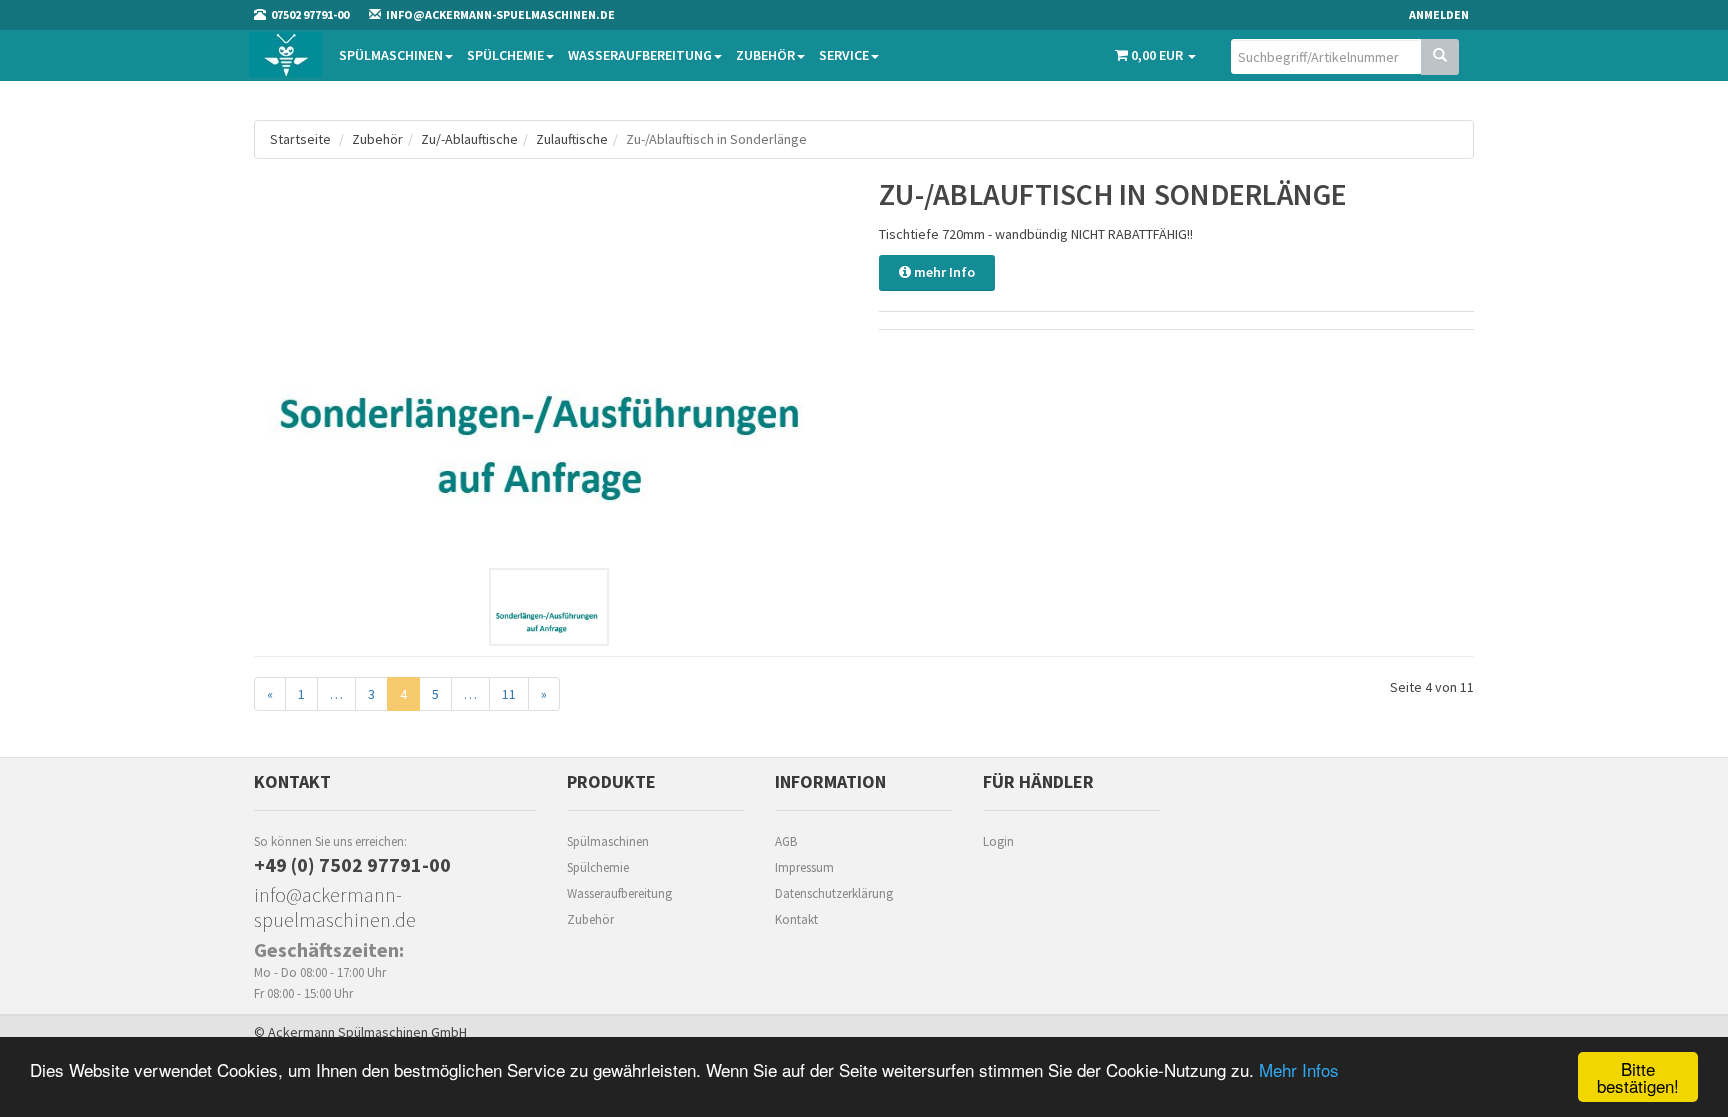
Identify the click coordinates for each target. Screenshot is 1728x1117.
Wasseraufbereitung (640, 55)
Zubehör (765, 55)
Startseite (300, 139)
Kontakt (796, 919)
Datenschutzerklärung (834, 893)
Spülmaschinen (391, 55)
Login (998, 841)
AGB (786, 841)
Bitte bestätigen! (1638, 1077)
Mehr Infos (1299, 1069)
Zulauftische (572, 139)
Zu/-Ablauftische (469, 139)
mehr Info (943, 272)
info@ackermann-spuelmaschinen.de (335, 907)
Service (844, 55)
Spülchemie (505, 55)
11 (509, 694)
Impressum (804, 867)
